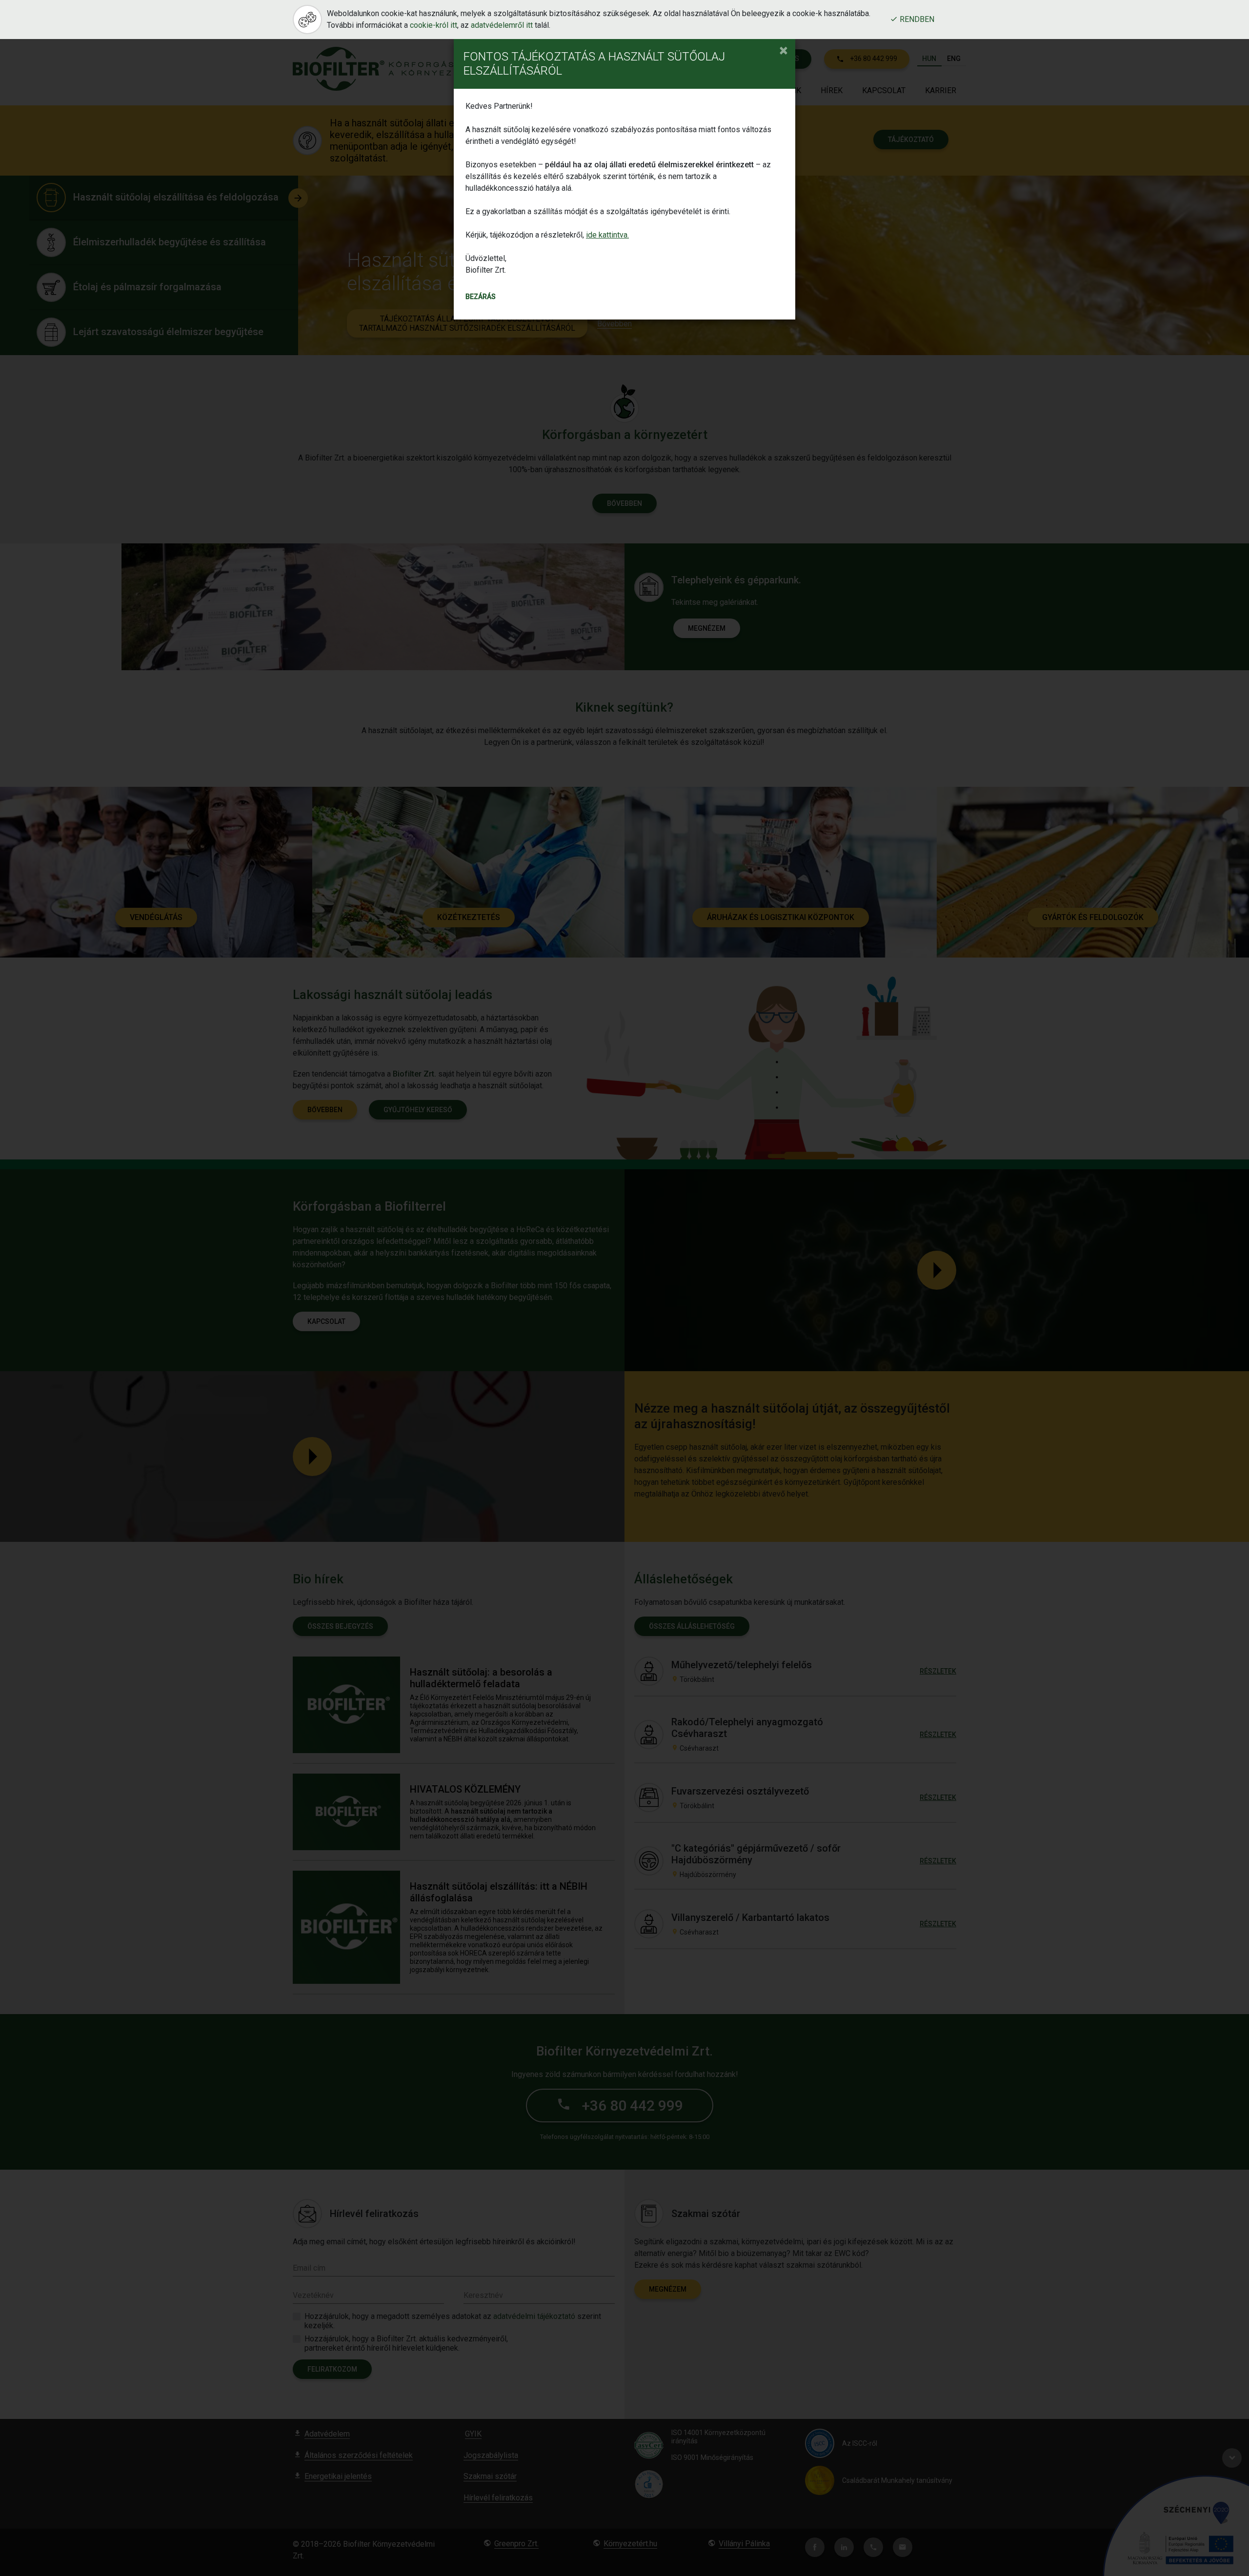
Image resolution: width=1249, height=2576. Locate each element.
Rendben (916, 20)
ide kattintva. (607, 235)
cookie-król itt (433, 25)
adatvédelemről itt (502, 25)
